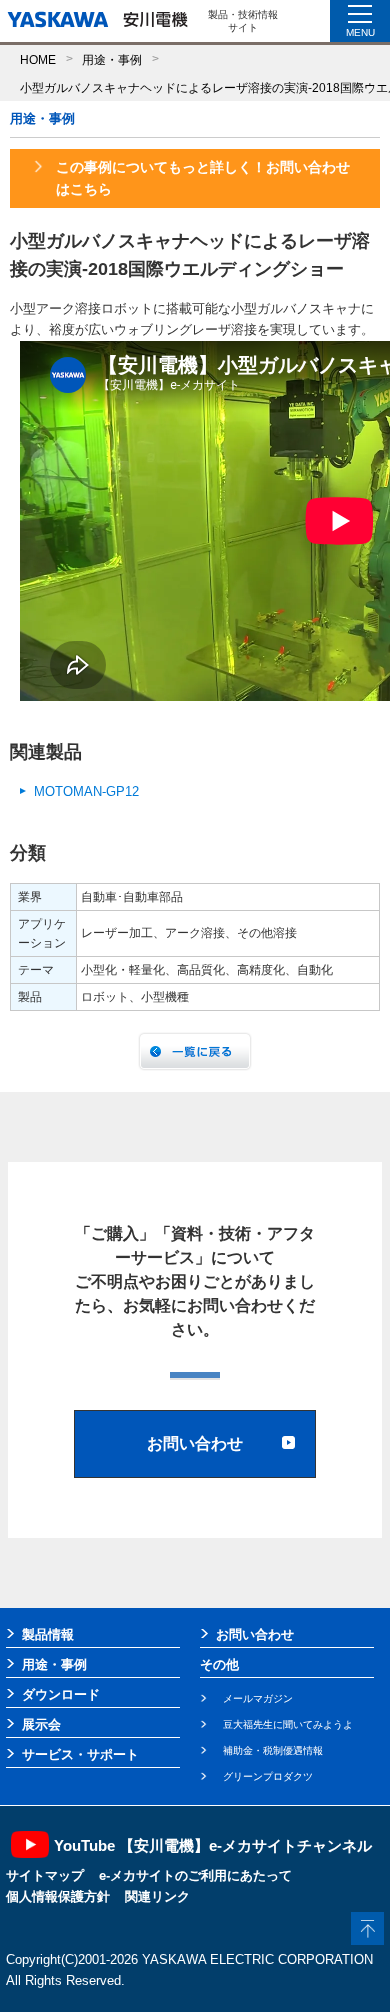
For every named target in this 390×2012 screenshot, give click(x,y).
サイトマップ (45, 1875)
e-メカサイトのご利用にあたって (195, 1875)
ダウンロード (61, 1694)
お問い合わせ (255, 1634)
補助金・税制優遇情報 (273, 1750)
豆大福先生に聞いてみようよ (288, 1724)
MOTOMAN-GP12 (86, 791)
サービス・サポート (80, 1754)
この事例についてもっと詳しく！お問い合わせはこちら (203, 178)
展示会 (41, 1724)
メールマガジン (258, 1698)
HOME (38, 59)
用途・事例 (112, 59)
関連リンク (157, 1896)
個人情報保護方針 (58, 1896)
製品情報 (48, 1634)
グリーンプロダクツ (268, 1776)
